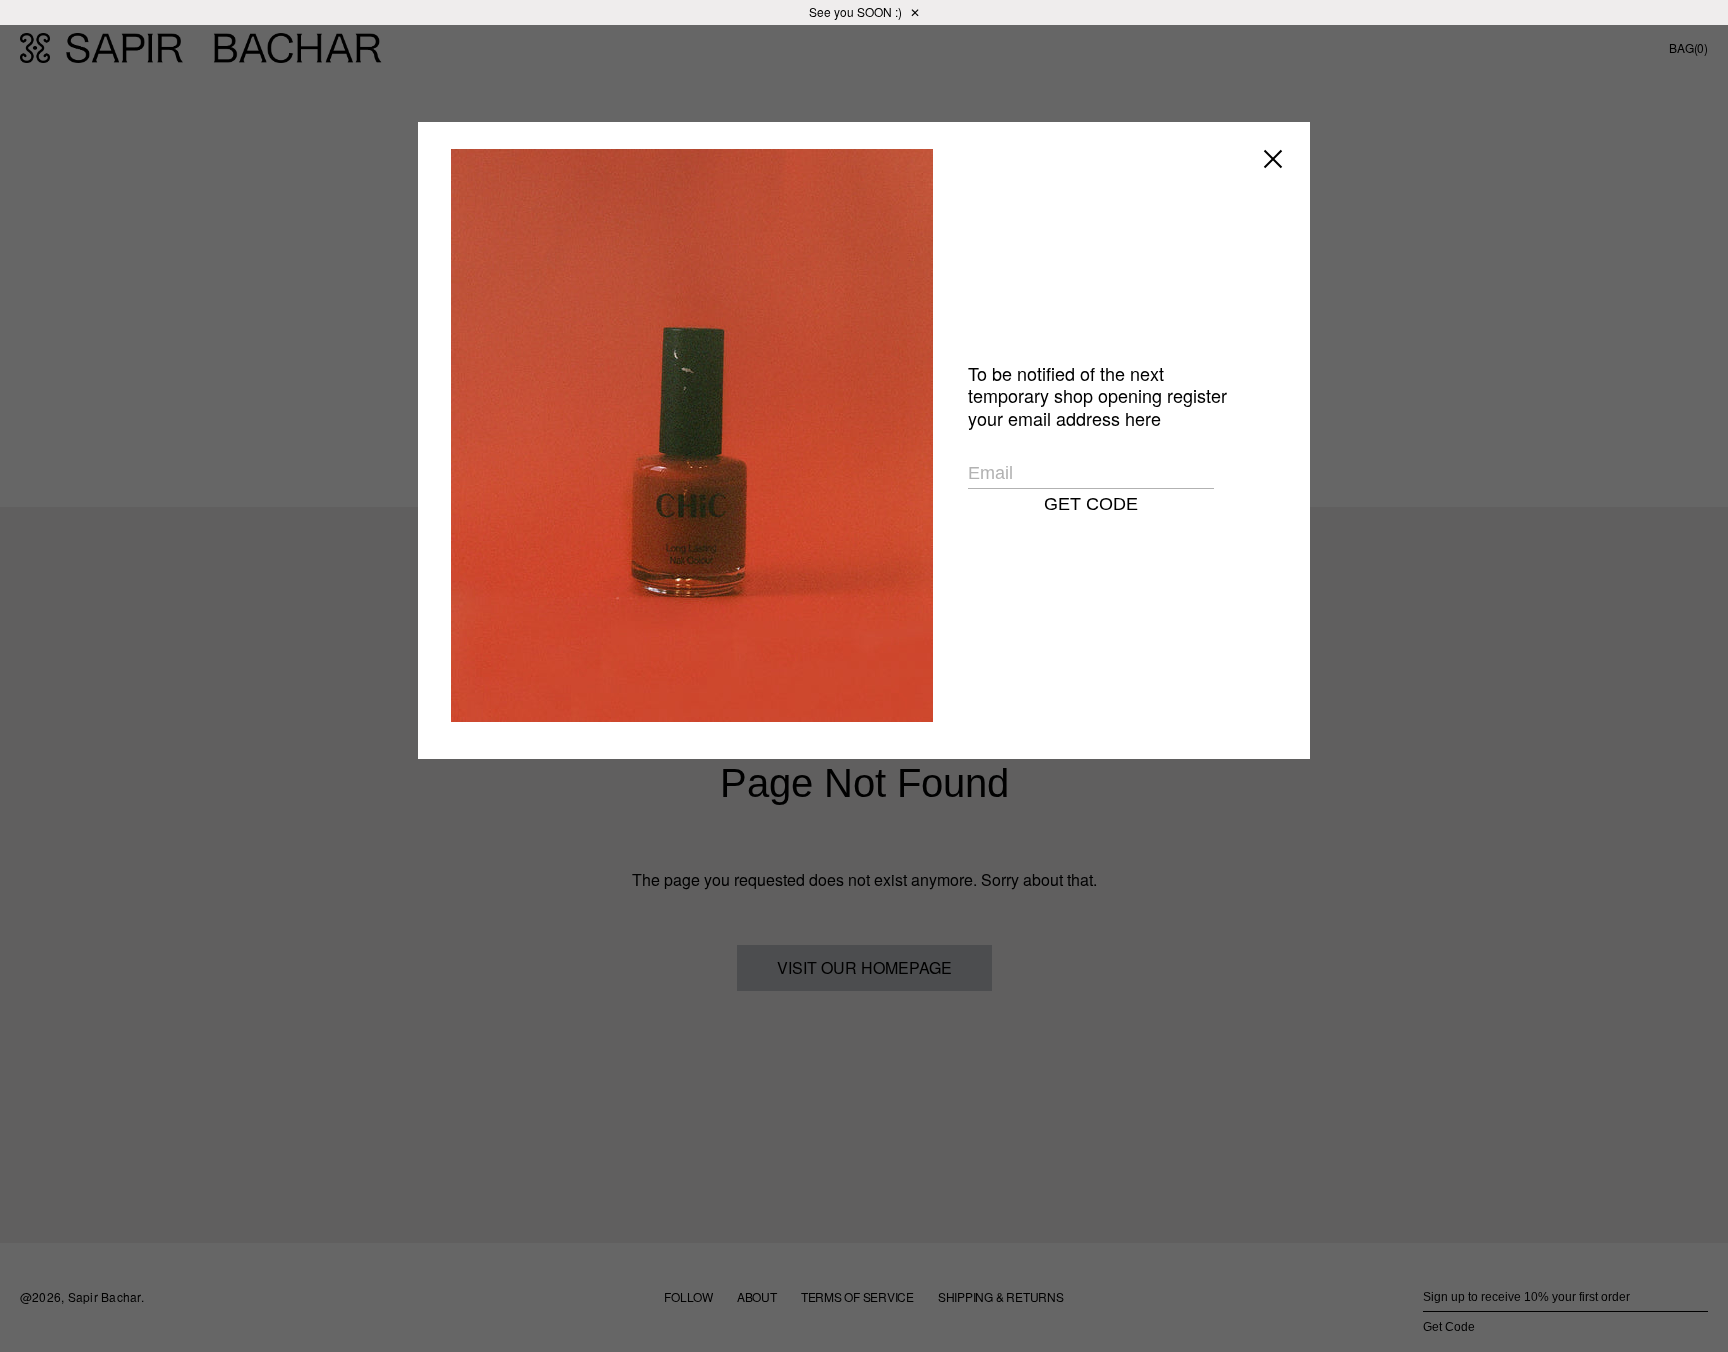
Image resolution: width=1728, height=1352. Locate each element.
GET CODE (1091, 504)
